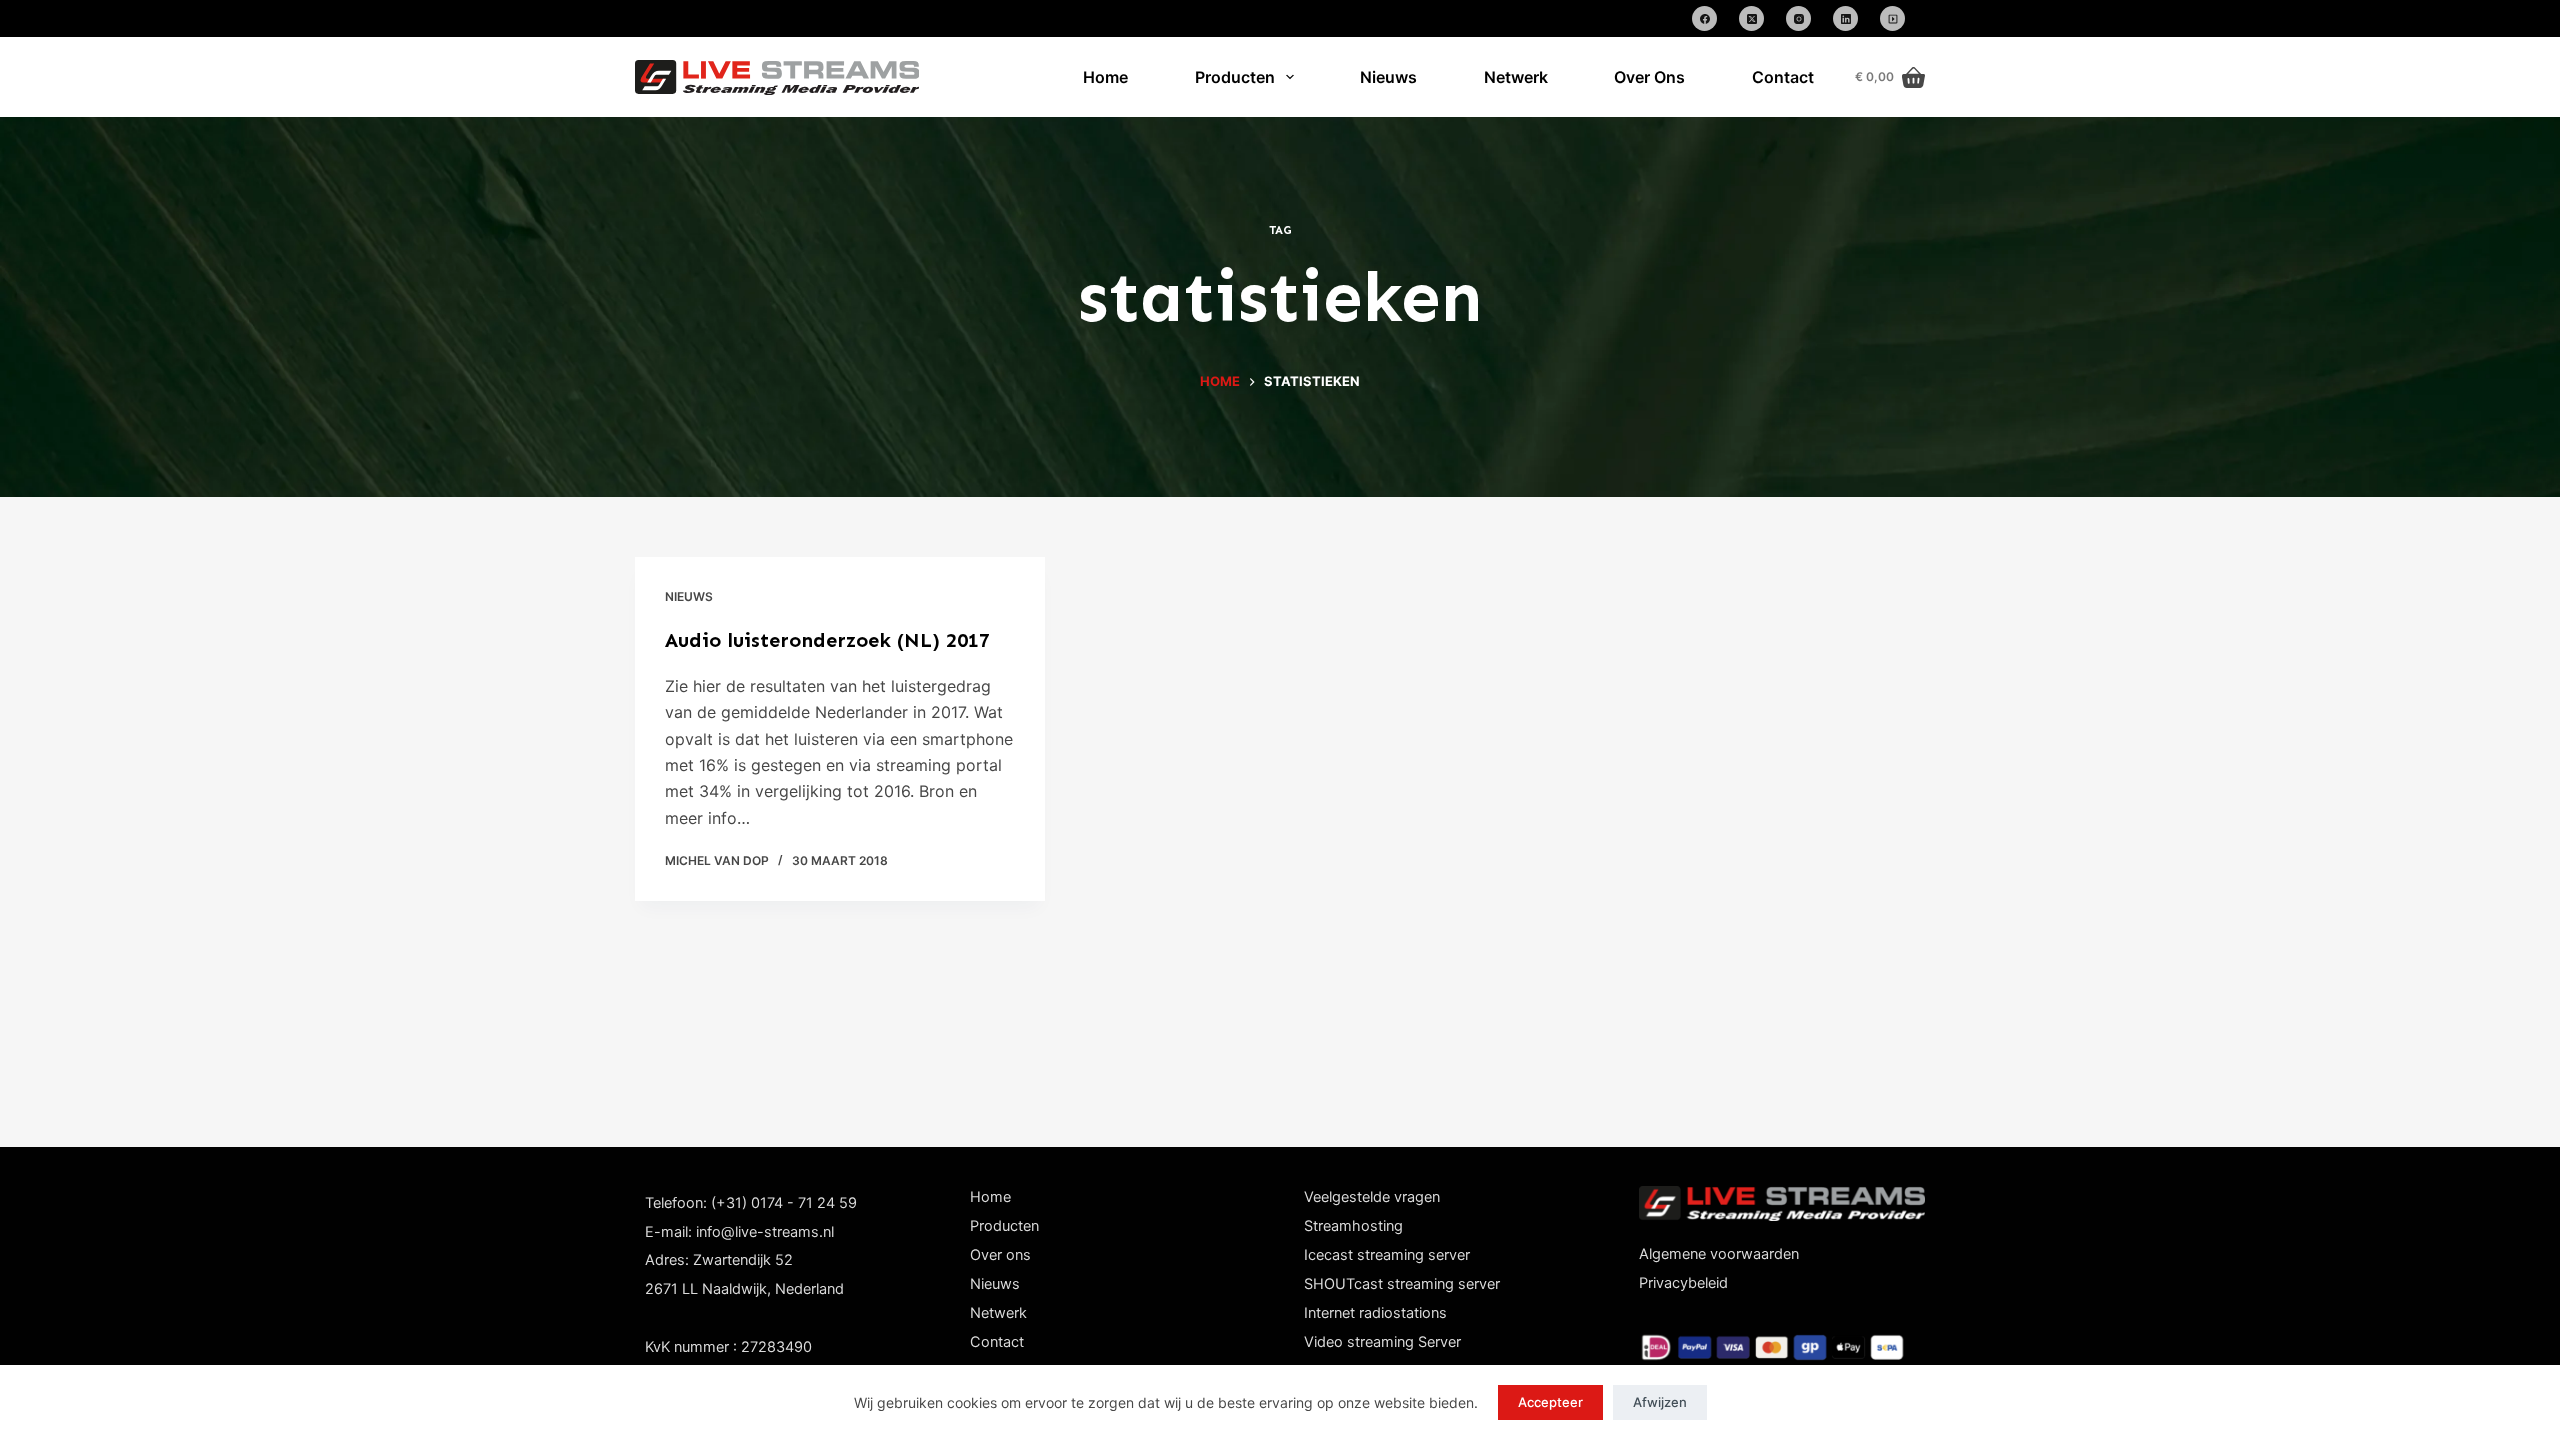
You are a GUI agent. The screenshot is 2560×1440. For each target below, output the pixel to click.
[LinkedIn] (1845, 18)
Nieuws (1388, 77)
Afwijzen (1660, 1402)
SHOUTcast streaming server (1402, 1284)
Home (1105, 77)
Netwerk (1516, 77)
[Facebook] (1704, 18)
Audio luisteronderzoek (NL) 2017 (827, 640)
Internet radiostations (1375, 1313)
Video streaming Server (1382, 1342)
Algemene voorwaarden (1719, 1254)
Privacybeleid (1683, 1283)
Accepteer (1550, 1402)
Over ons (1000, 1255)
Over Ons (1649, 77)
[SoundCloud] (1892, 18)
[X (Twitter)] (1751, 18)
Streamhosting (1353, 1226)
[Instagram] (1798, 18)
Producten (1235, 77)
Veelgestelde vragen (1372, 1197)
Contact (1783, 77)
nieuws (689, 596)
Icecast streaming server (1387, 1255)
